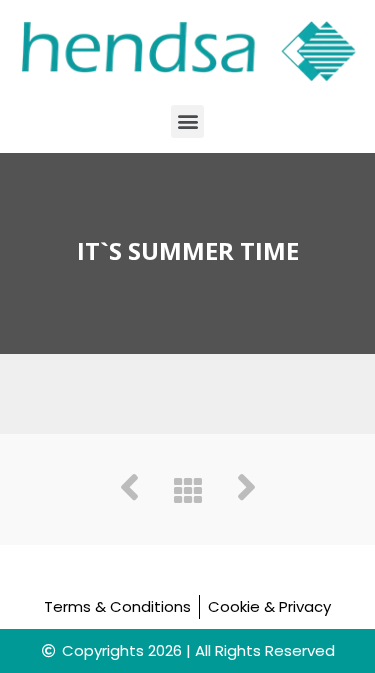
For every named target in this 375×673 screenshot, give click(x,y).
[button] (187, 121)
